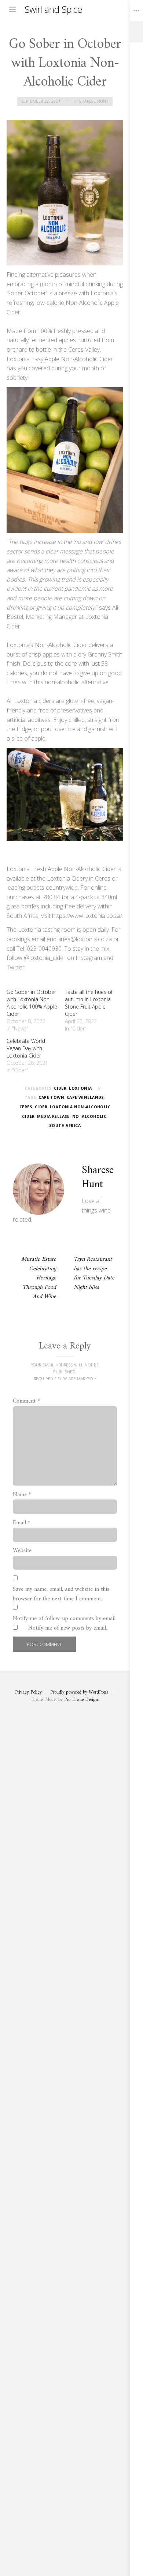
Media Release (53, 1116)
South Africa (65, 1126)
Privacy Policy (28, 1692)
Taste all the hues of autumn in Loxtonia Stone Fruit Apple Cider (89, 1003)
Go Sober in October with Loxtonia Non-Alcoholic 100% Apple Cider (32, 1003)
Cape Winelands (85, 1097)
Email (22, 1523)
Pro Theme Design (81, 1700)
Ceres (26, 1107)
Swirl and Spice (53, 9)
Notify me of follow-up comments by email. (65, 1619)
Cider (60, 1088)
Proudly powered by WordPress (79, 1692)
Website (22, 1551)
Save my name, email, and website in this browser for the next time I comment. (61, 1594)
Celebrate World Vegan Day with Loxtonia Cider (26, 1048)
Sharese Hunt (94, 101)
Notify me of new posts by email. (68, 1629)
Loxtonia (80, 1088)
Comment (26, 1402)
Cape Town (51, 1097)
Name (22, 1495)
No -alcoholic (89, 1116)
